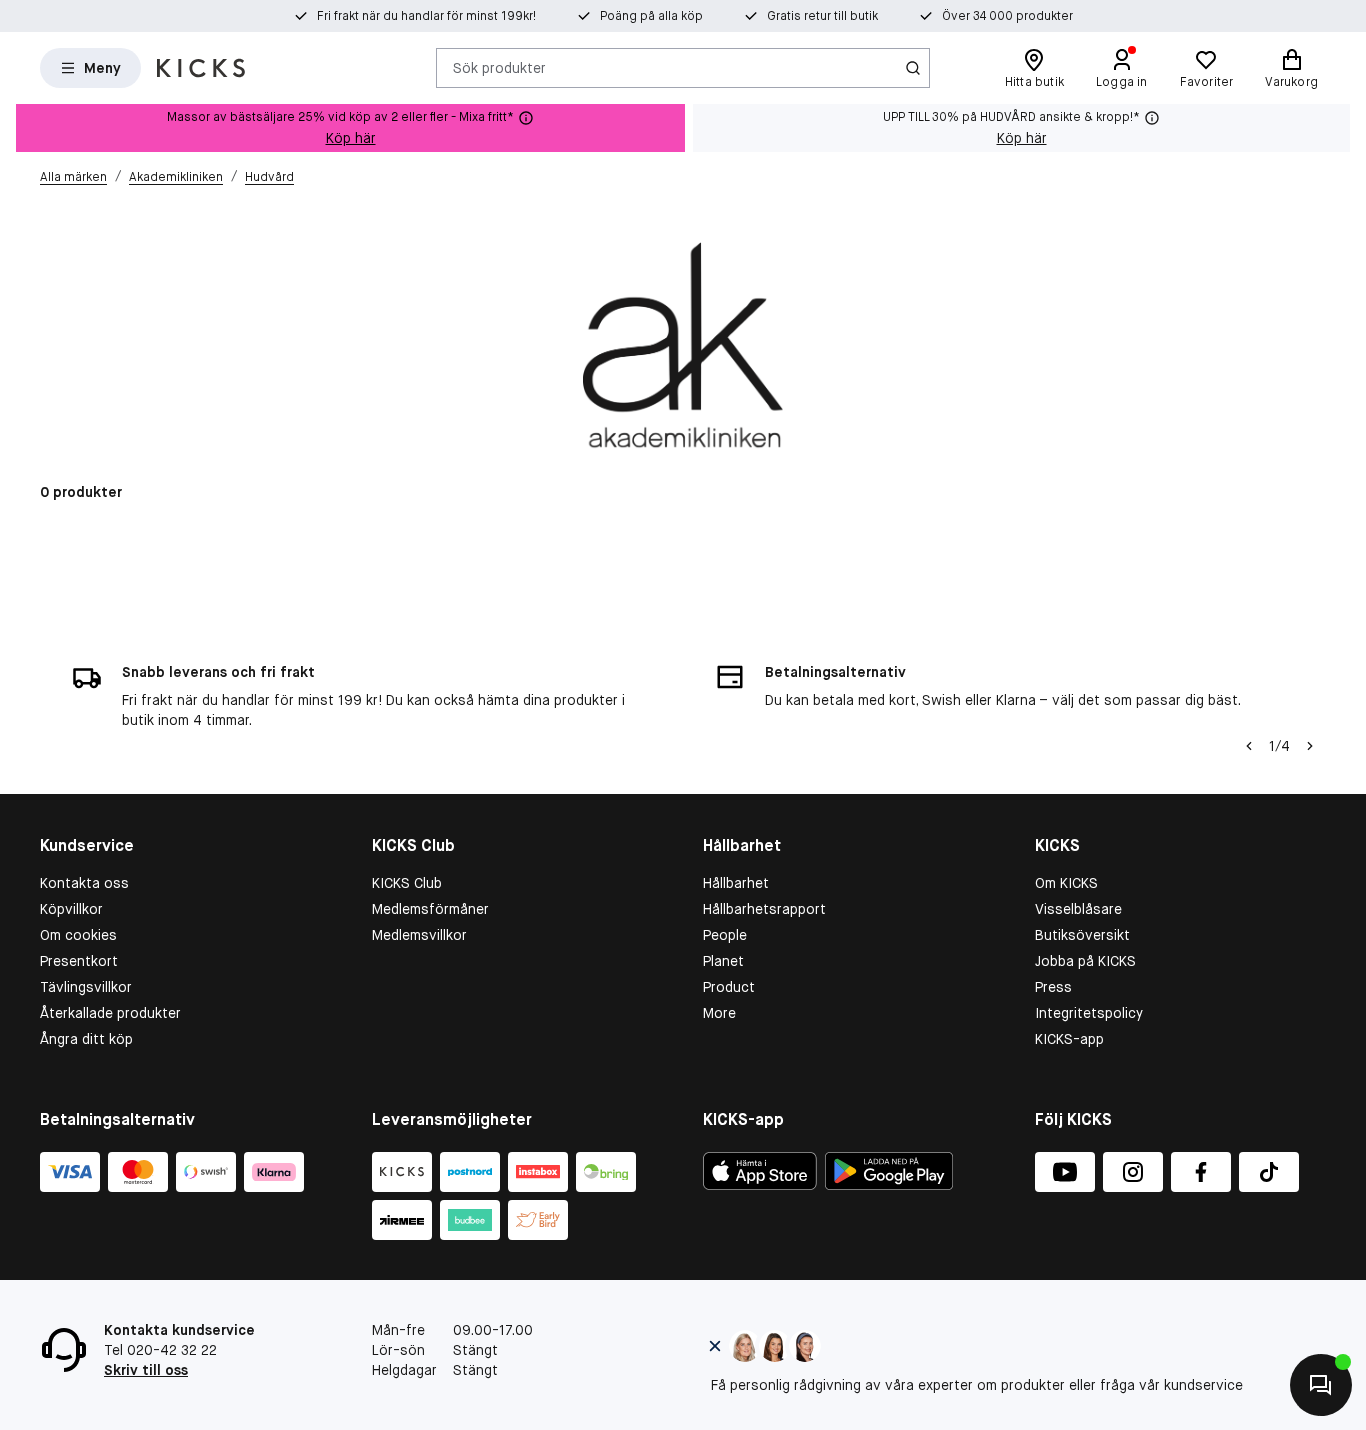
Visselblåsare (1078, 909)
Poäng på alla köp (651, 16)
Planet (723, 961)
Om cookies (78, 935)
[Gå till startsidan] (201, 68)
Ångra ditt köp (86, 1039)
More (719, 1013)
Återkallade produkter (110, 1013)
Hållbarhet (736, 883)
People (725, 935)
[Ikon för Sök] (913, 68)
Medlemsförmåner (430, 909)
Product (729, 987)
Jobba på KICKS (1085, 961)
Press (1053, 987)
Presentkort (79, 961)
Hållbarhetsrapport (764, 909)
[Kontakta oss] (1321, 1385)
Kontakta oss (84, 883)
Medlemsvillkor (419, 935)
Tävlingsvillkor (86, 987)
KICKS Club (407, 883)
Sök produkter (499, 67)
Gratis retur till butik (822, 16)
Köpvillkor (71, 909)
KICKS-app (1069, 1039)
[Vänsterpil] (1249, 746)
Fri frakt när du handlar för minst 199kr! (426, 16)
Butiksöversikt (1082, 935)
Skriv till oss (146, 1370)
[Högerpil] (1310, 746)
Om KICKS (1066, 883)
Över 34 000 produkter (1007, 16)
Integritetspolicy (1089, 1013)
